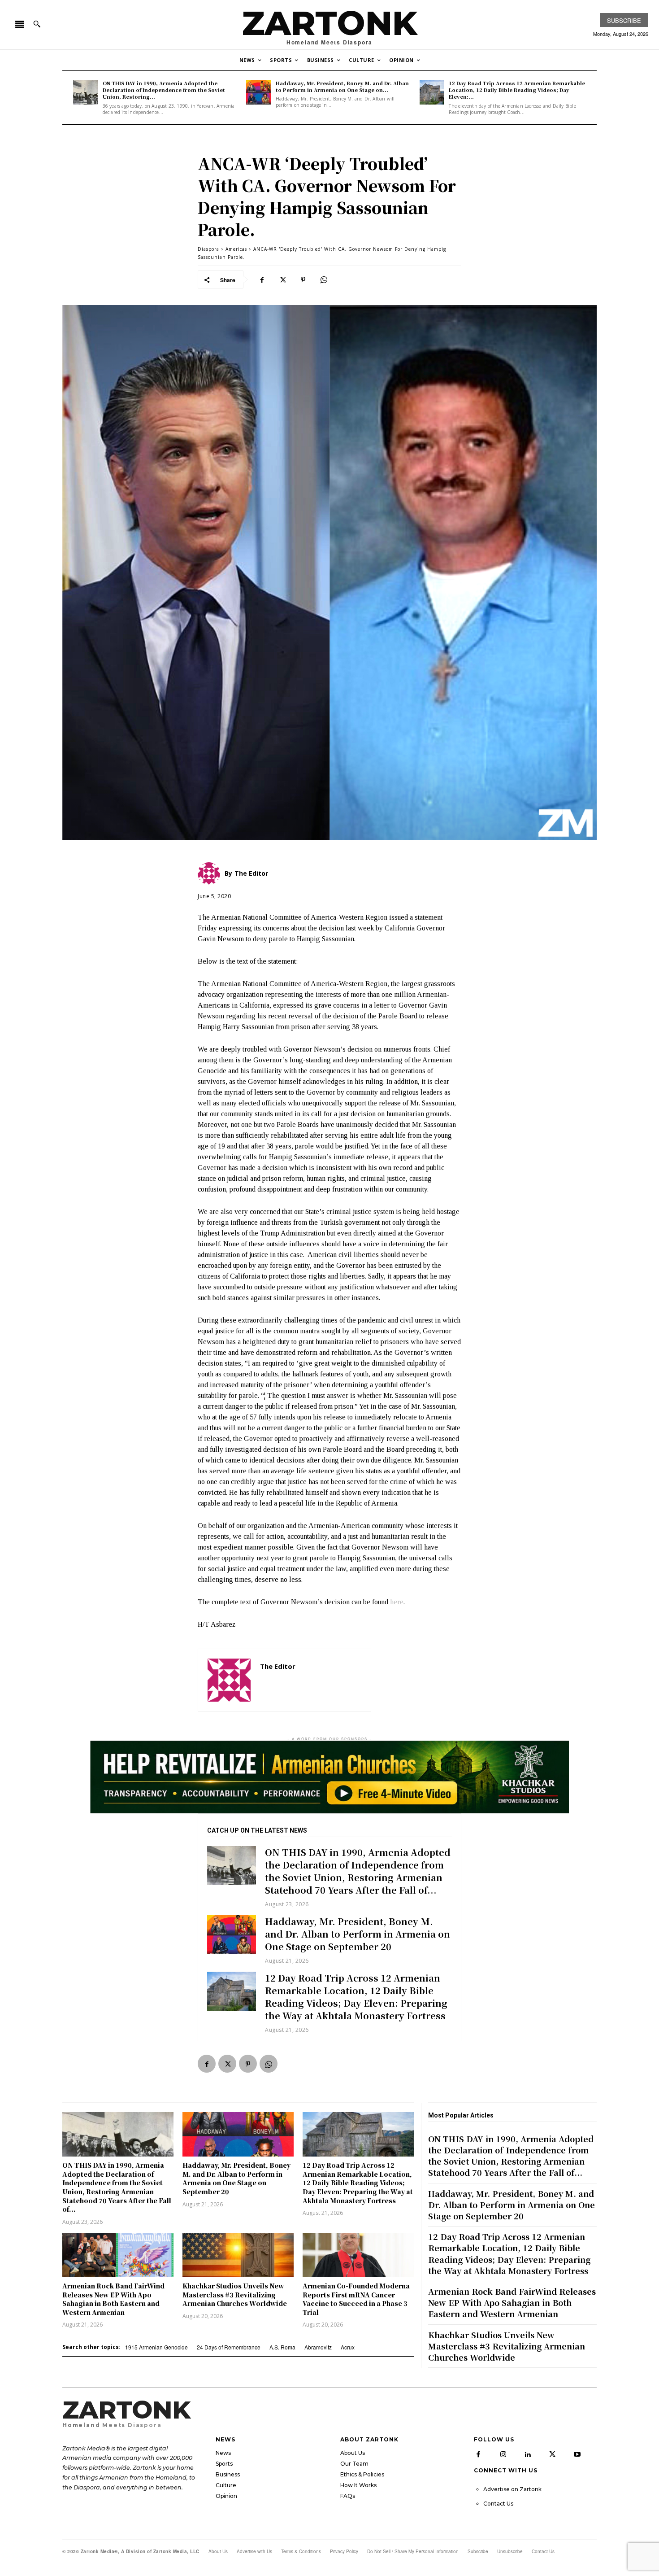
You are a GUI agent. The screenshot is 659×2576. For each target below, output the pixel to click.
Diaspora (208, 249)
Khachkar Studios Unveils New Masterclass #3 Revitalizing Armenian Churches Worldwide (235, 2294)
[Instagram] (503, 2454)
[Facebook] (262, 279)
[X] (282, 279)
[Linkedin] (528, 2454)
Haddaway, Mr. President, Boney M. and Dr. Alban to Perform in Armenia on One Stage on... (342, 86)
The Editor (278, 1666)
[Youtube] (577, 2454)
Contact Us (498, 2504)
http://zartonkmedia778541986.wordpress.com (311, 1679)
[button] (37, 24)
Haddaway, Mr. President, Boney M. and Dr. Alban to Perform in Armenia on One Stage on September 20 (358, 1934)
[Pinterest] (303, 279)
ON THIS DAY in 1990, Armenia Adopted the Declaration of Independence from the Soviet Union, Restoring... (164, 90)
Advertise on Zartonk (512, 2489)
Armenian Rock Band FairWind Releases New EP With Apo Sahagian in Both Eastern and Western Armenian (113, 2299)
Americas (236, 249)
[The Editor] (229, 1680)
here (397, 1602)
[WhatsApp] (324, 279)
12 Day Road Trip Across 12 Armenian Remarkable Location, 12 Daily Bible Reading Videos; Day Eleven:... (517, 90)
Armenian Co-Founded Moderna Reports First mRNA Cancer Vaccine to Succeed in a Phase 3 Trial (356, 2299)
